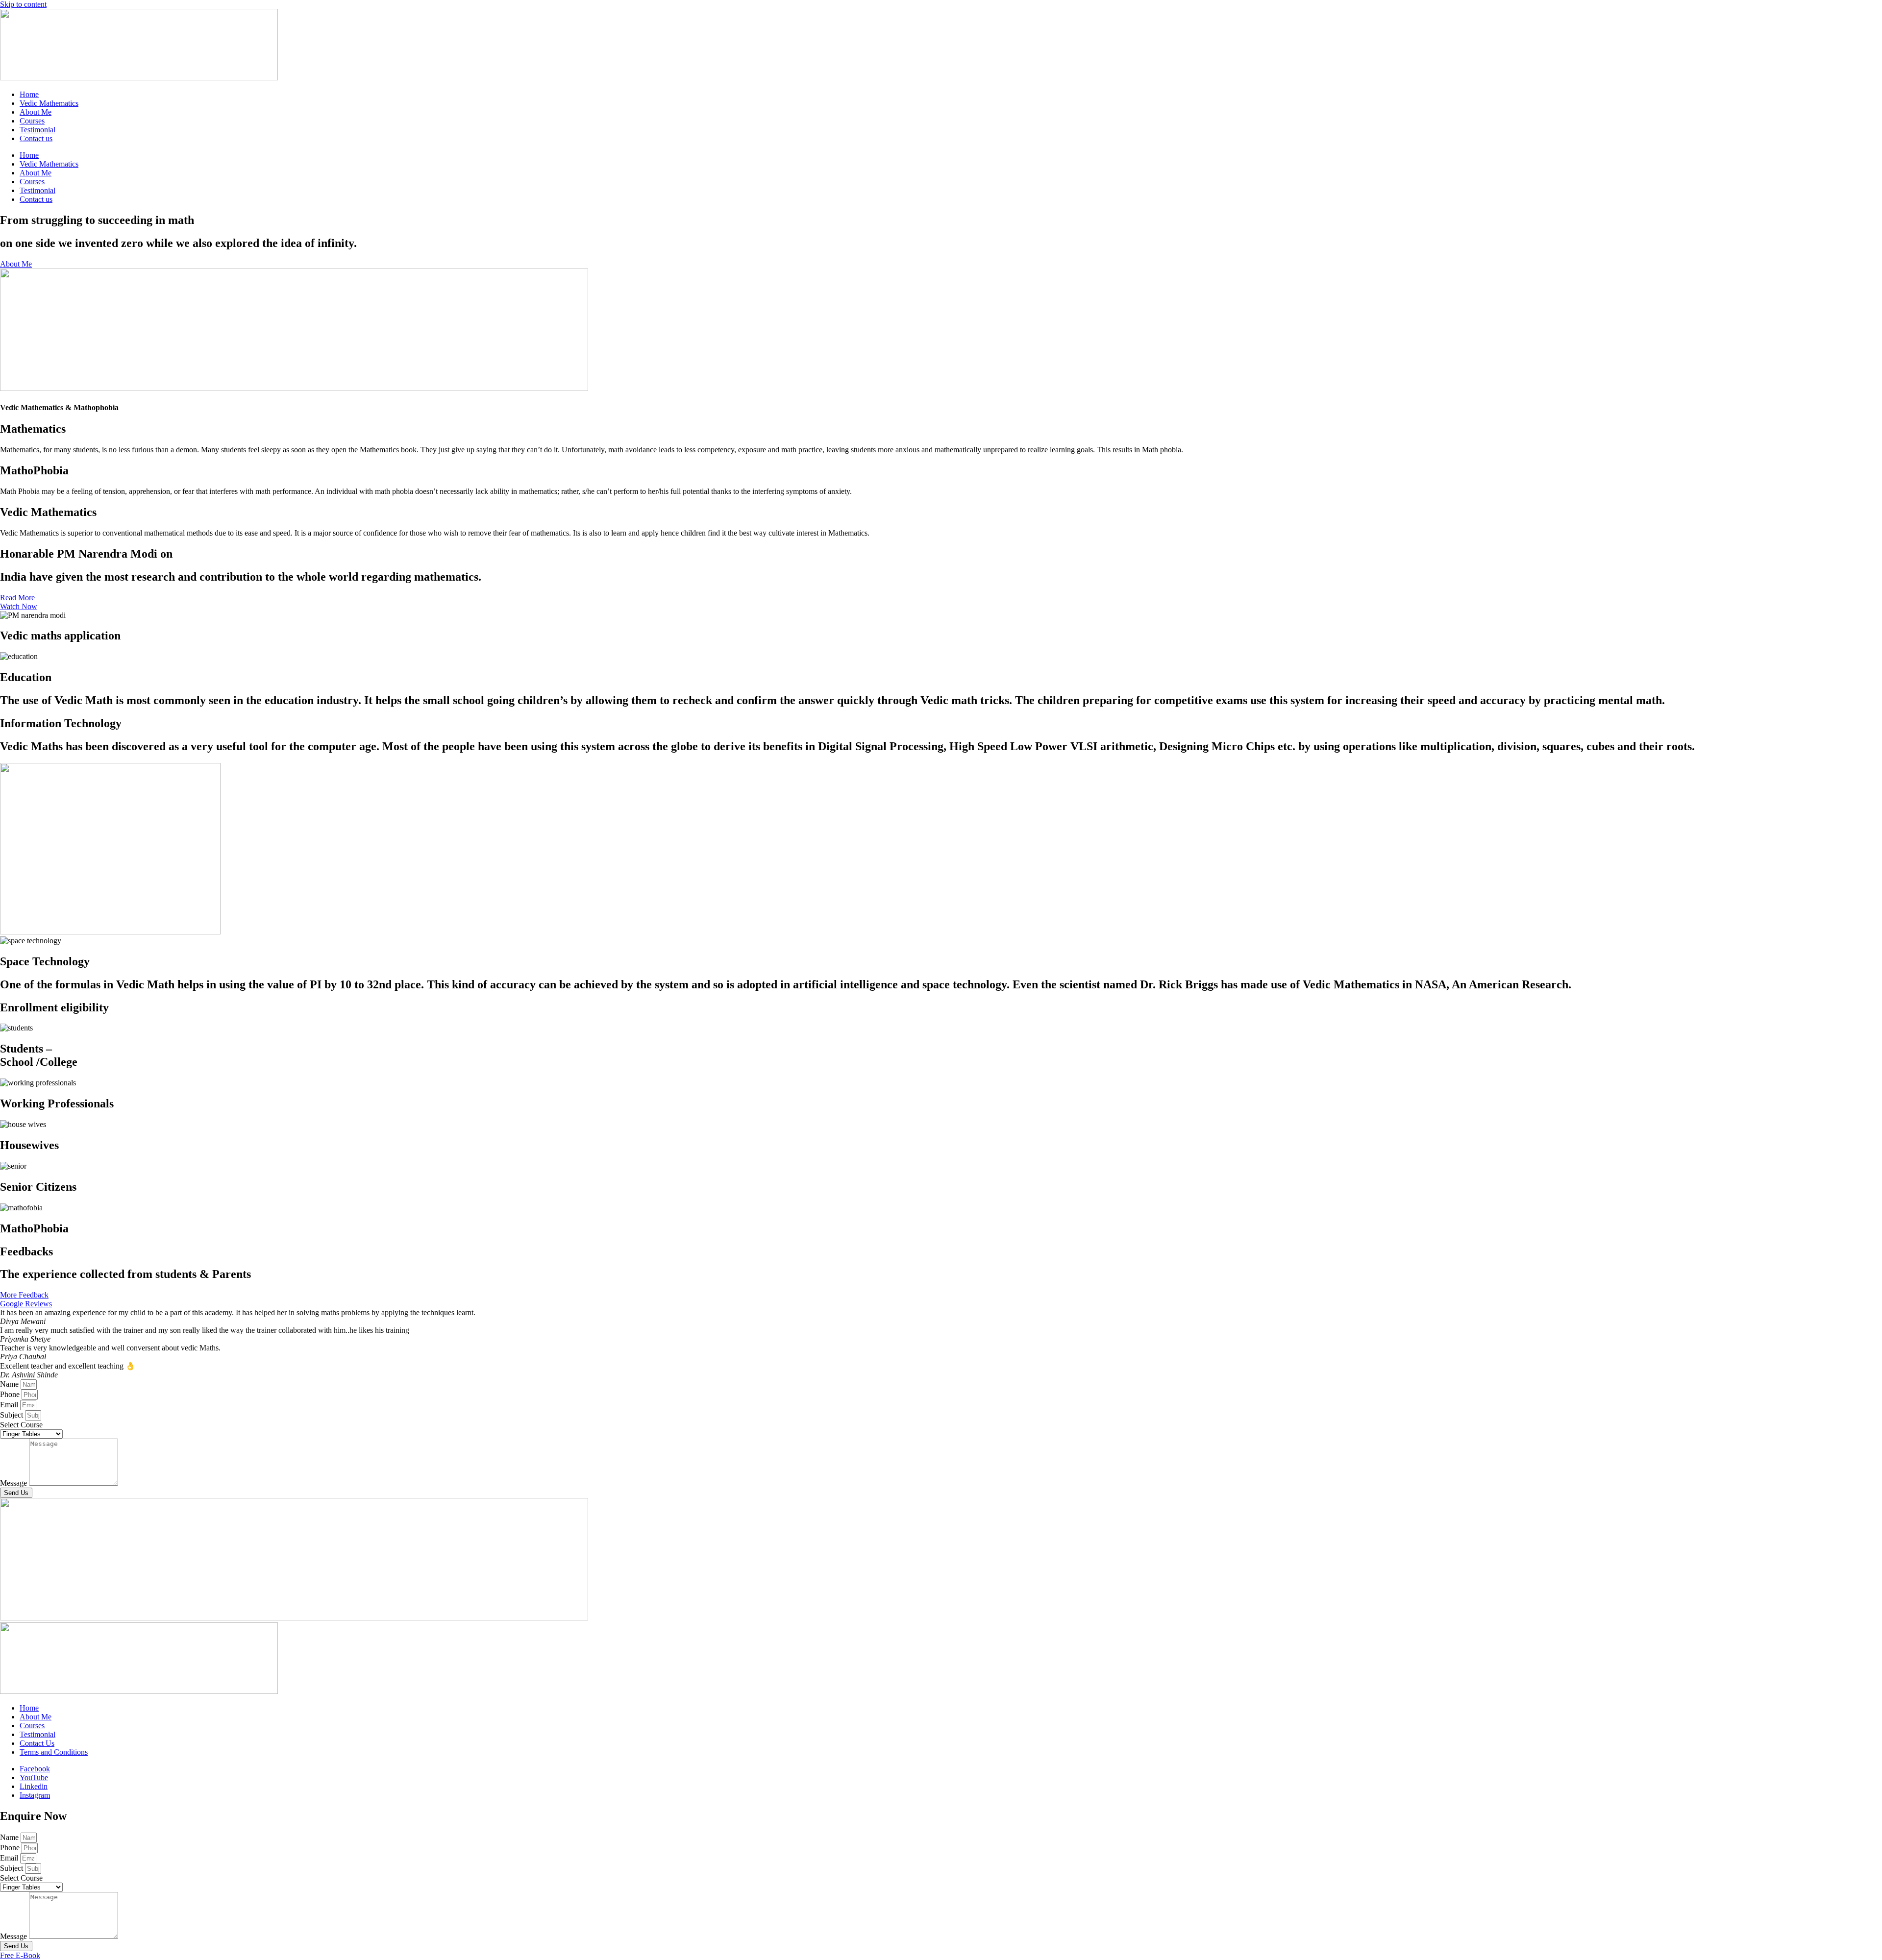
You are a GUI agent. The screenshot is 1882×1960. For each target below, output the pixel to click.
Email (10, 1405)
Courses (32, 121)
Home (29, 94)
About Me (36, 112)
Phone (11, 1394)
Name (10, 1384)
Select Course (21, 1425)
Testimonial (37, 130)
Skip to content (23, 4)
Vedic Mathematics (49, 103)
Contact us (36, 138)
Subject (12, 1415)
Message (14, 1483)
